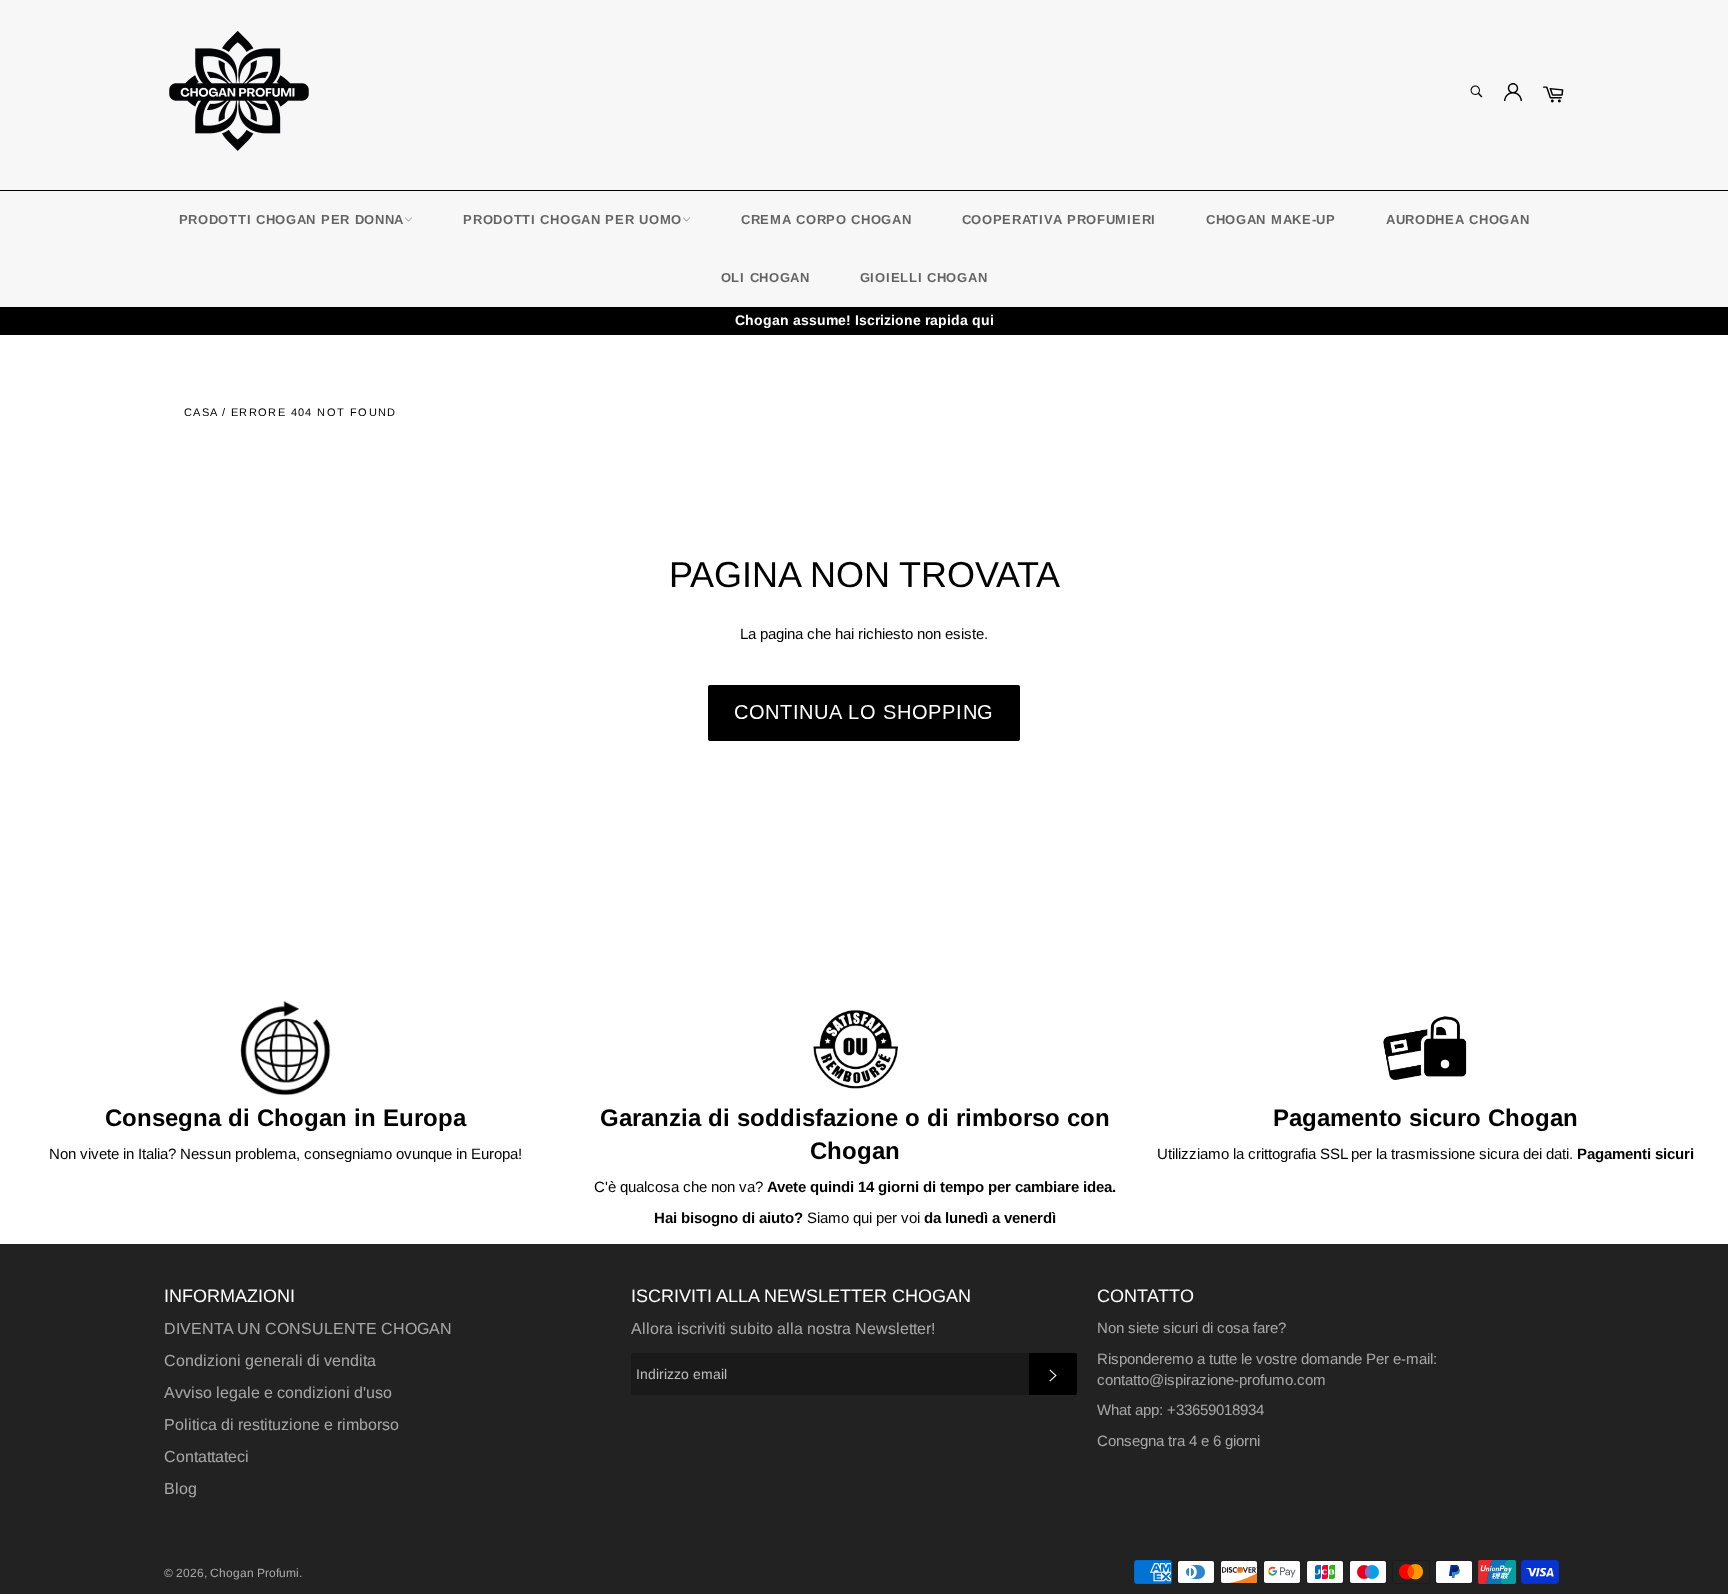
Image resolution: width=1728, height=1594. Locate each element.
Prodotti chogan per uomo (572, 219)
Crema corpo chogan (826, 219)
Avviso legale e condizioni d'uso (278, 1392)
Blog (180, 1488)
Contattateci (206, 1456)
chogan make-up (1271, 219)
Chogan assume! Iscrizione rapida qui (864, 320)
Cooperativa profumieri (1059, 219)
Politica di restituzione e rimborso (281, 1424)
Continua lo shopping (864, 712)
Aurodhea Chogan (1458, 219)
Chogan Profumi (254, 1573)
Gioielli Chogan (924, 277)
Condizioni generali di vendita (270, 1360)
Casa (201, 412)
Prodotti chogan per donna (292, 219)
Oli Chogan (765, 277)
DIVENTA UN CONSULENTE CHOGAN (308, 1328)
